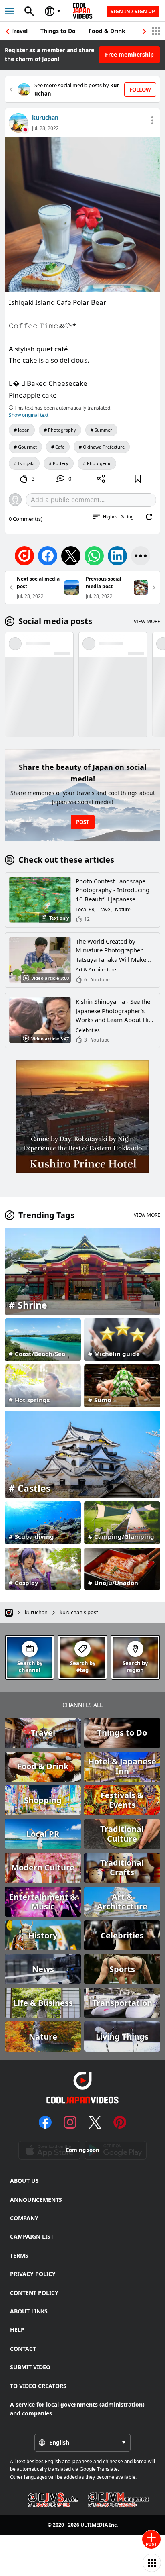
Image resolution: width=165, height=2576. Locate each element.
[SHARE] (101, 479)
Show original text (29, 415)
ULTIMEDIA (94, 2525)
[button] (144, 31)
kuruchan (45, 117)
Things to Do (58, 31)
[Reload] (149, 517)
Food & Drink (107, 31)
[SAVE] (138, 479)
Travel (19, 31)
